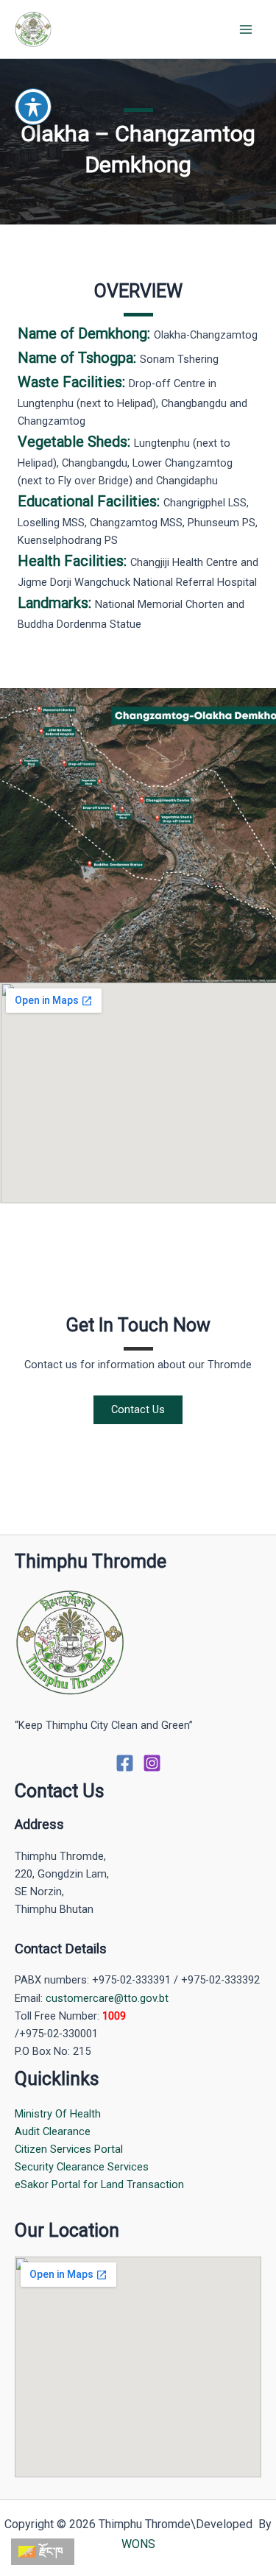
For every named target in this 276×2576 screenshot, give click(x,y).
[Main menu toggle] (246, 29)
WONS (138, 2544)
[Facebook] (125, 1763)
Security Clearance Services (82, 2167)
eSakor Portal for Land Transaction (99, 2184)
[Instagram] (152, 1763)
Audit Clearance (53, 2131)
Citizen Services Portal (69, 2149)
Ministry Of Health (58, 2114)
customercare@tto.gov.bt (107, 1998)
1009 (114, 2016)
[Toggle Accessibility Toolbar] (33, 107)
